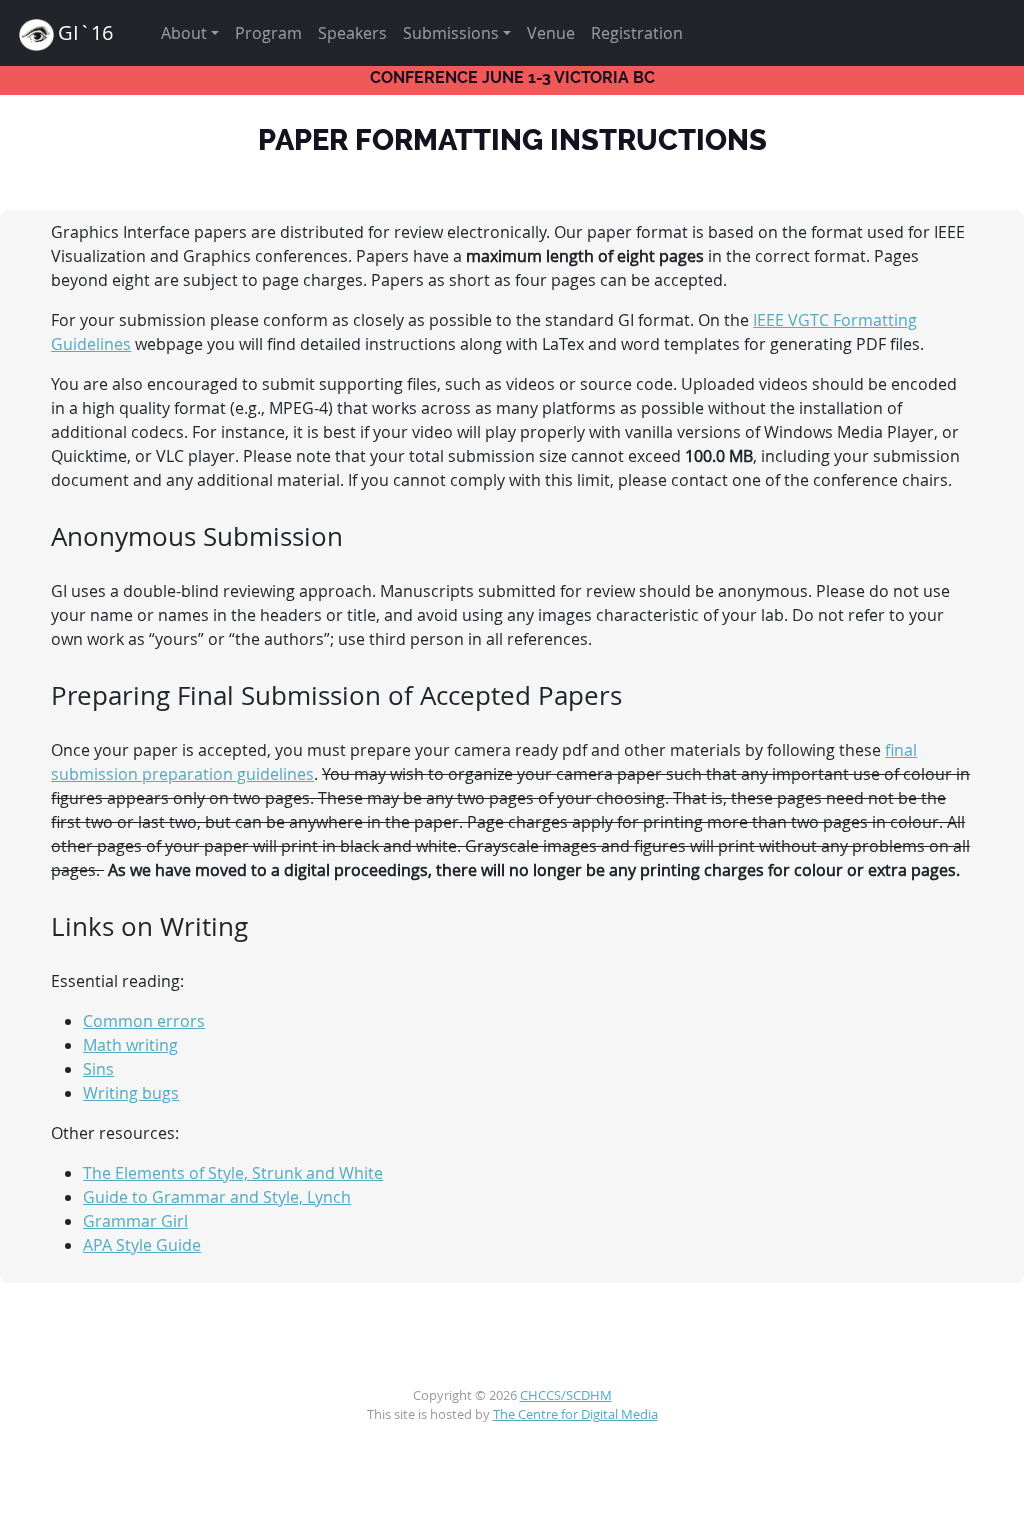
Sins (98, 1069)
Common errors (144, 1021)
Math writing (130, 1045)
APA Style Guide (142, 1245)
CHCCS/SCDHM (566, 1395)
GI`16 (85, 32)
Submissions (451, 33)
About (184, 33)
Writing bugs (131, 1093)
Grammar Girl (135, 1221)
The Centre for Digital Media (575, 1414)
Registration (637, 33)
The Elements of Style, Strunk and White (233, 1173)
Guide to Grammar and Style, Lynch (217, 1197)
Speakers (352, 33)
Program (268, 33)
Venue (551, 33)
